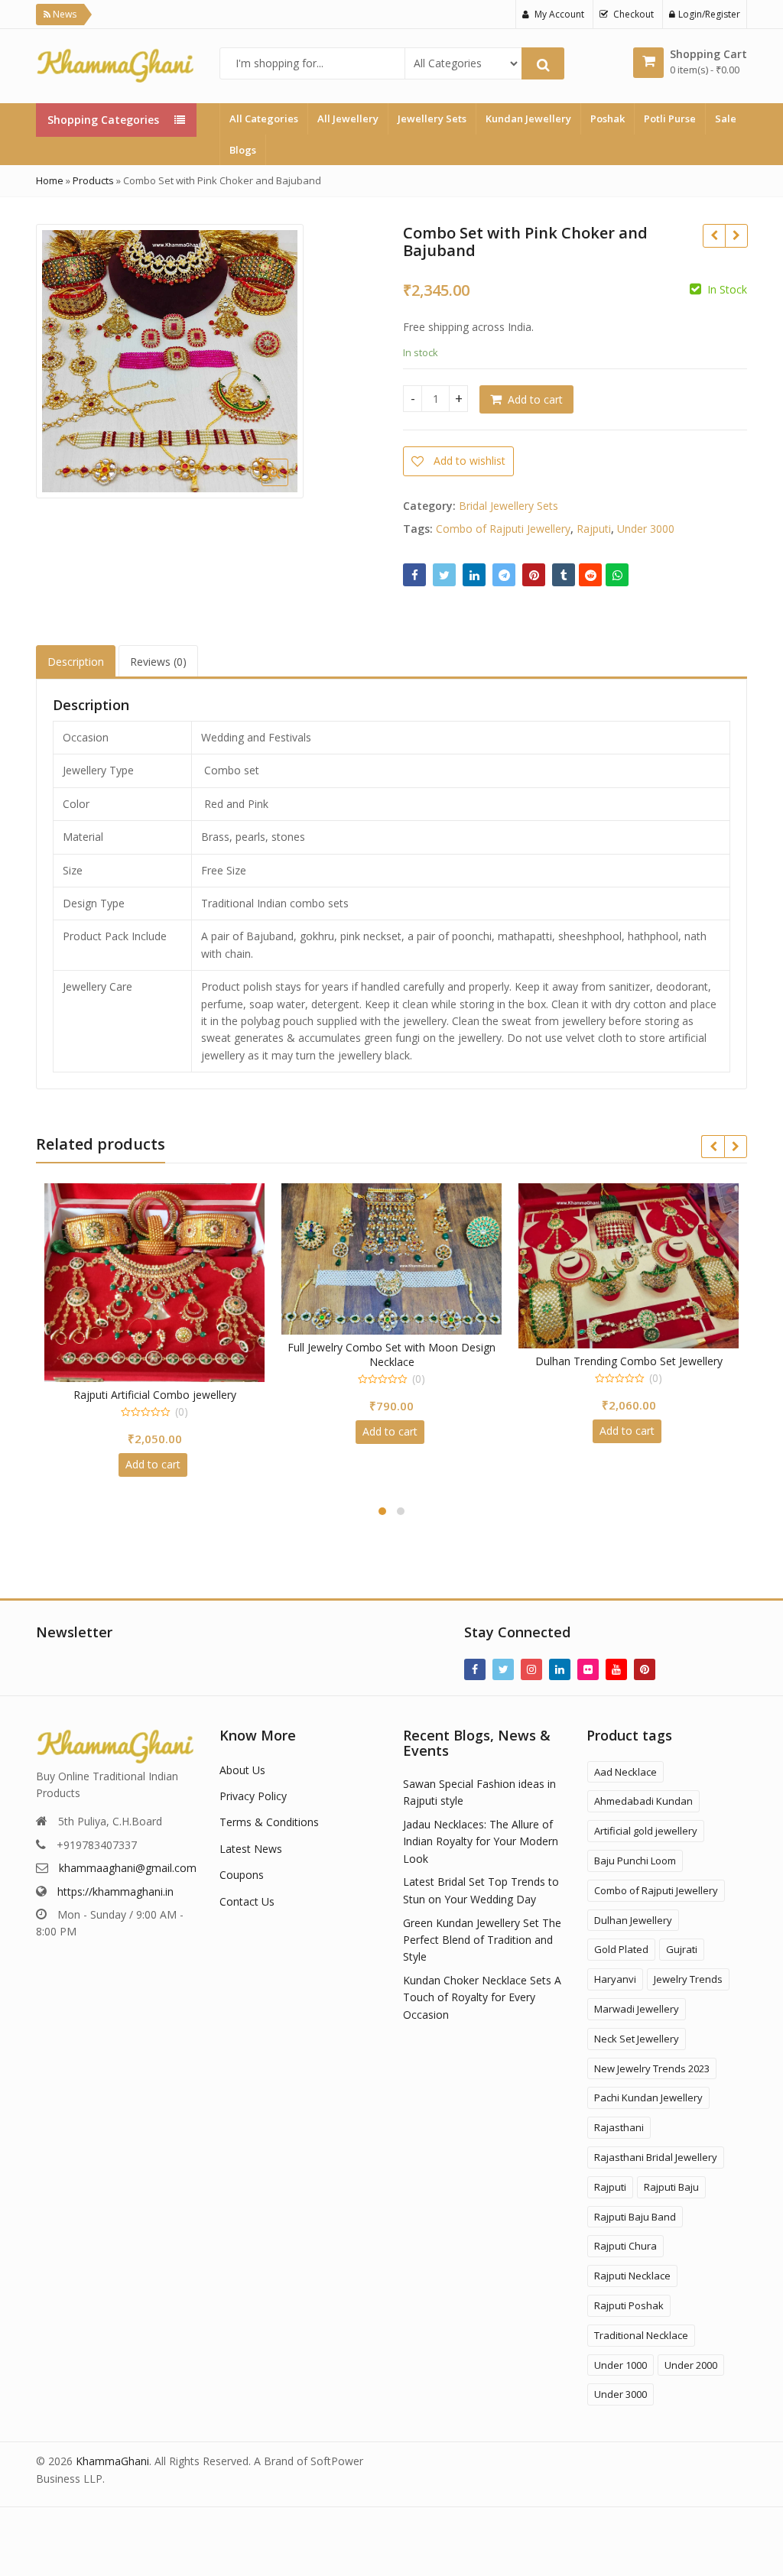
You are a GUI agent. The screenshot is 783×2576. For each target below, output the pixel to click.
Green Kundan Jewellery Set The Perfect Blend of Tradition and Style (482, 1940)
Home (50, 180)
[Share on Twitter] (444, 575)
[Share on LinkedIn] (474, 575)
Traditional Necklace (641, 2335)
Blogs (243, 150)
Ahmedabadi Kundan (643, 1801)
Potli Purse (670, 118)
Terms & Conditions (269, 1822)
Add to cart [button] (153, 1431)
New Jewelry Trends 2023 (652, 2068)
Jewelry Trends (688, 1979)
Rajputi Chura (625, 2246)
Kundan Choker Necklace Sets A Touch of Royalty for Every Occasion (482, 1997)
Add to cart (535, 399)
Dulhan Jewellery (633, 1920)
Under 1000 (621, 2365)
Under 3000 (646, 529)
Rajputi (594, 529)
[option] (170, 361)
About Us (242, 1770)
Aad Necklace (625, 1772)
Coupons (242, 1875)
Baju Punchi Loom (635, 1861)
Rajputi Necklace (632, 2276)
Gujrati (682, 1949)
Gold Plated (621, 1949)
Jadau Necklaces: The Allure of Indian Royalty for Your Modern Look (481, 1841)
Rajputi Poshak (629, 2305)
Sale (726, 118)
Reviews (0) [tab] (158, 662)
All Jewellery (348, 118)
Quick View (162, 1347)
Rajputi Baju (671, 2187)
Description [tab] (76, 662)
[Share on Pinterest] (534, 575)
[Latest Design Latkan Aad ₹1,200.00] (736, 235)
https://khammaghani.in (115, 1891)
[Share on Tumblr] (564, 575)
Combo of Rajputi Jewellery (503, 529)
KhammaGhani (112, 2461)
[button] (367, 485)
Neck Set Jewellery (637, 2039)
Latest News (251, 1849)
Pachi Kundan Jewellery (648, 2097)
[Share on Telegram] (504, 575)
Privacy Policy (253, 1796)
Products (93, 180)
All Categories (264, 118)
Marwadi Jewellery (637, 2009)
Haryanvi (615, 1979)
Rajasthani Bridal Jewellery (656, 2157)
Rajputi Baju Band (635, 2217)
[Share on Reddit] (590, 575)
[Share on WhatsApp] (617, 575)
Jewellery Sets (432, 118)
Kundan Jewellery (528, 118)
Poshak (608, 118)
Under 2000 (691, 2365)
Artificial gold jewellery (646, 1831)
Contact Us (247, 1901)
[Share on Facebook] (414, 575)
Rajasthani (619, 2127)
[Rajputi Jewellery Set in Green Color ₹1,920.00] (714, 235)
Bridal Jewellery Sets (508, 506)
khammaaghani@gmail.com (128, 1868)
